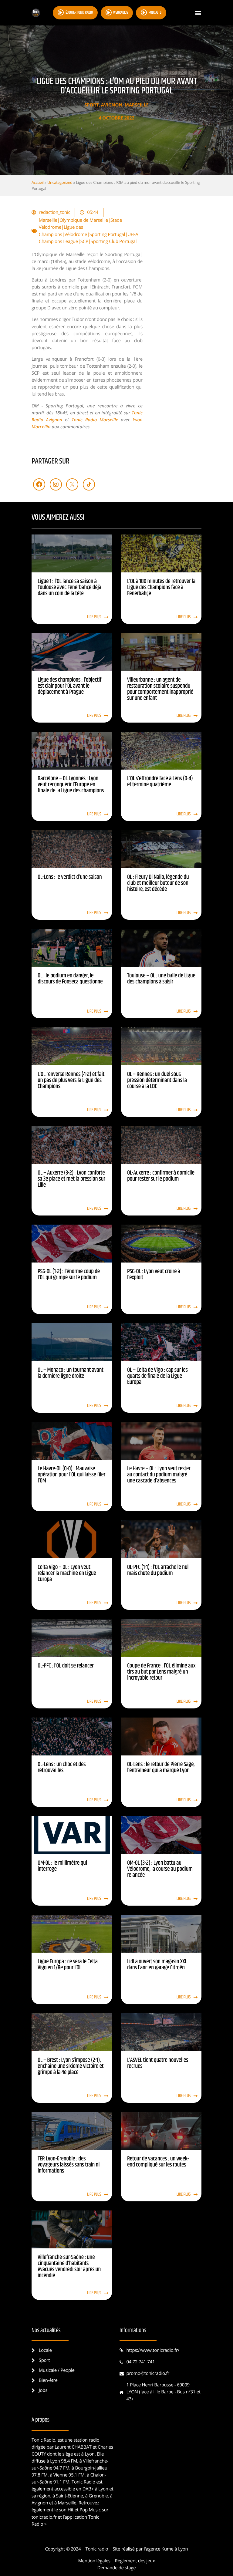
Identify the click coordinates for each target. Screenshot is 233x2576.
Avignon (112, 105)
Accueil (38, 182)
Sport (91, 105)
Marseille (137, 105)
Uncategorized (60, 182)
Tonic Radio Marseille (95, 420)
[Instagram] (56, 484)
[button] (198, 13)
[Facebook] (39, 484)
